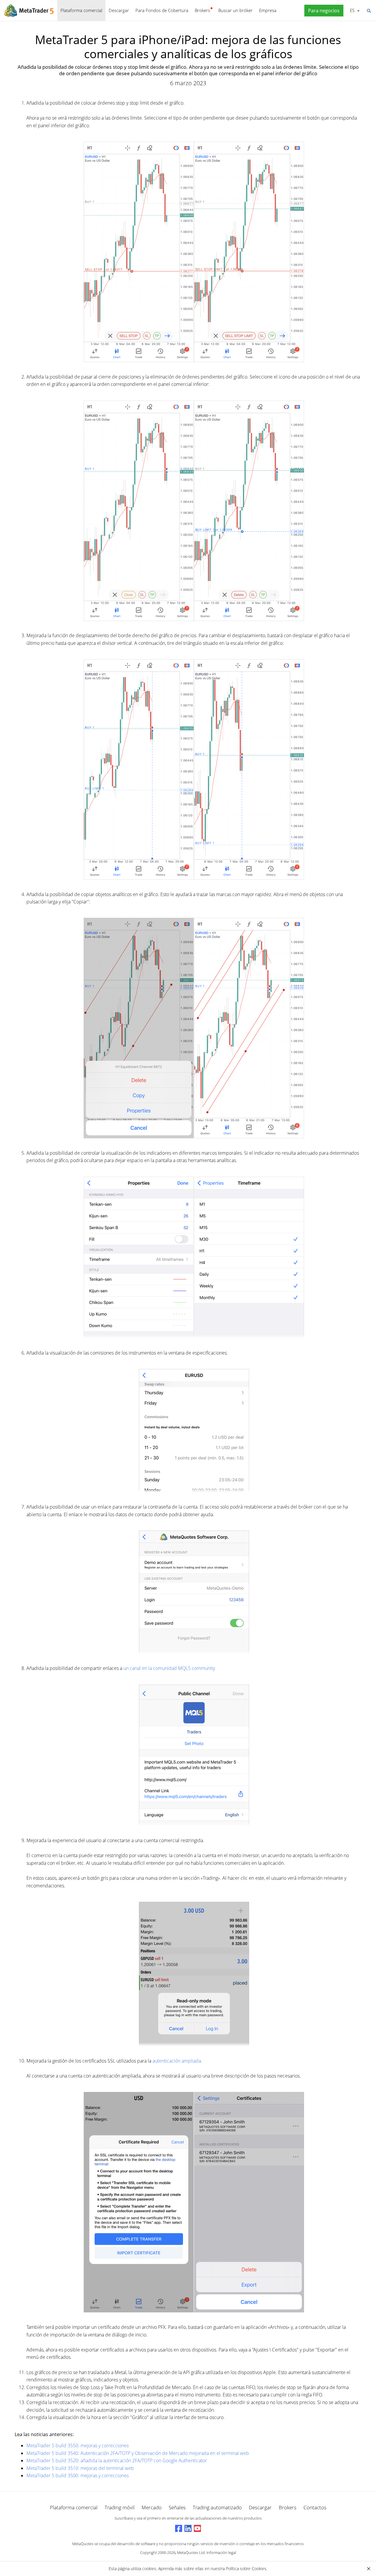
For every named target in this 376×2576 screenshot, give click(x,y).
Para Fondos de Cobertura (162, 10)
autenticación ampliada (177, 2061)
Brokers (202, 10)
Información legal (221, 2552)
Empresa (268, 10)
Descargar (119, 10)
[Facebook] (179, 2528)
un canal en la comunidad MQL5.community (169, 1668)
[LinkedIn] (188, 2528)
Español (351, 10)
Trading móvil (120, 2507)
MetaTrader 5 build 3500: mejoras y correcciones (78, 2475)
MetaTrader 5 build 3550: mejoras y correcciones (78, 2446)
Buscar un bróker (235, 10)
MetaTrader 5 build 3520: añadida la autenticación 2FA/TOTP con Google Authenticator (117, 2460)
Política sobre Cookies (246, 2569)
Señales (177, 2507)
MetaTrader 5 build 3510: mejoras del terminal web (80, 2468)
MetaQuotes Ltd (191, 2552)
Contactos (315, 2507)
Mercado (152, 2507)
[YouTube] (197, 2528)
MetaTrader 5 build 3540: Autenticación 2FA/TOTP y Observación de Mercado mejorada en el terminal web (138, 2453)
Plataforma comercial (81, 10)
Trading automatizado (217, 2507)
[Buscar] (369, 10)
